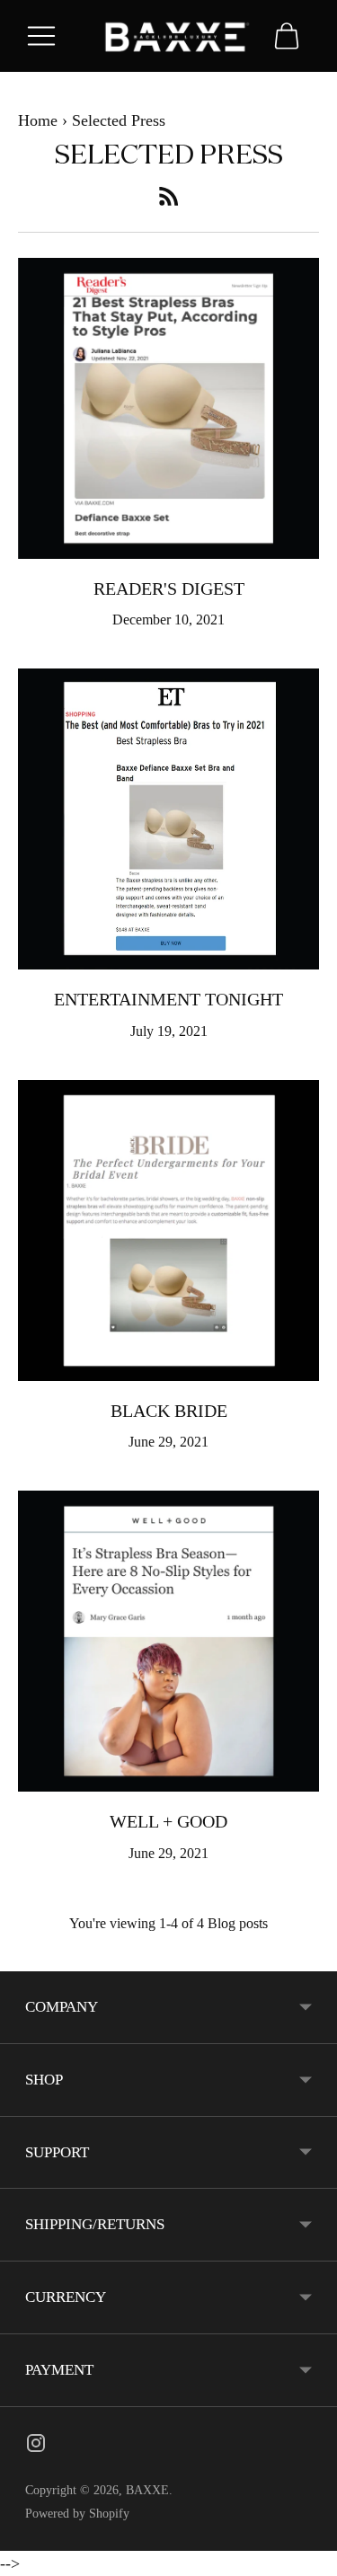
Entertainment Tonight (168, 999)
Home (38, 120)
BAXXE (147, 2490)
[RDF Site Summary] (169, 196)
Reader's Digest (169, 589)
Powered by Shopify (77, 2514)
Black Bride (169, 1411)
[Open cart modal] (287, 36)
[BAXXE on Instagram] (36, 2447)
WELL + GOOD (168, 1821)
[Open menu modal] (41, 36)
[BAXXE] (169, 35)
